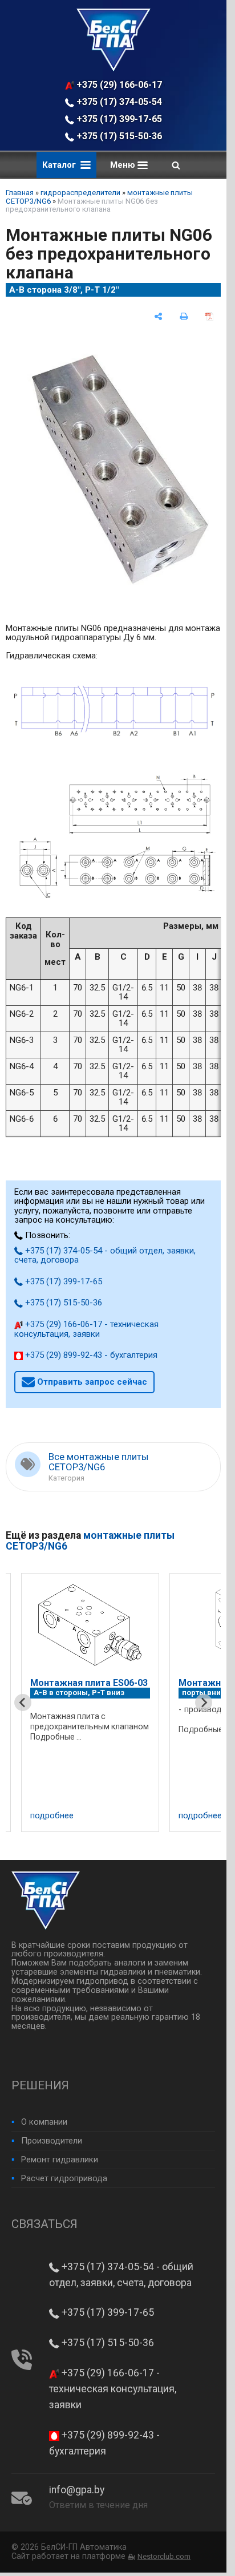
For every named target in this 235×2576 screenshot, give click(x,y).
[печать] (184, 316)
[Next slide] (204, 1702)
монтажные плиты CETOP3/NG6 (90, 1541)
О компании (44, 2122)
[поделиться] (158, 316)
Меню (124, 165)
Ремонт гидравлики (60, 2160)
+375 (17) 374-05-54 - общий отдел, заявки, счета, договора (119, 102)
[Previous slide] (23, 1702)
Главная (20, 193)
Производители (52, 2141)
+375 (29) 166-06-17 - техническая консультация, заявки (119, 85)
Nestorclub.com (164, 2556)
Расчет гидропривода (64, 2178)
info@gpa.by (77, 2490)
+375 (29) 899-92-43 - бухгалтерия (90, 1355)
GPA (165, 1710)
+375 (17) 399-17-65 (118, 119)
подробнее (110, 1816)
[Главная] (114, 68)
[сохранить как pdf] (209, 316)
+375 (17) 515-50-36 (118, 136)
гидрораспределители (80, 193)
